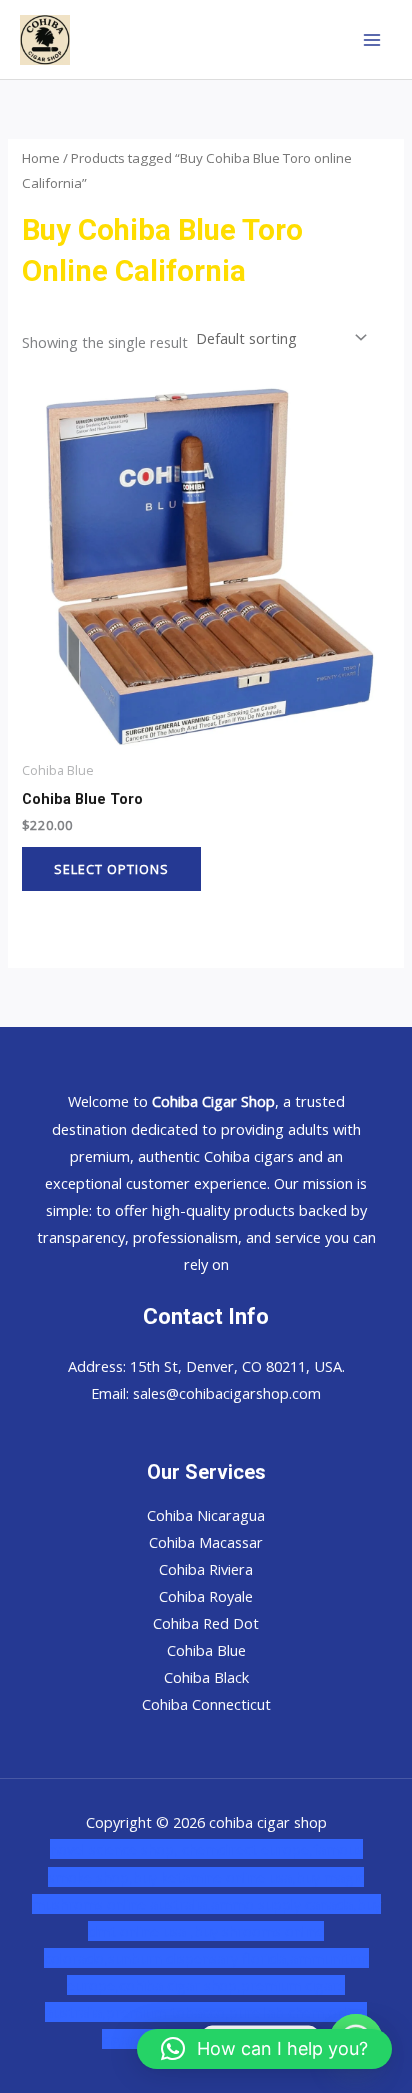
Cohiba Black (206, 1677)
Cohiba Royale (206, 1596)
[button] (264, 2049)
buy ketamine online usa (212, 1877)
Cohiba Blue (206, 1650)
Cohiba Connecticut (206, 1704)
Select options (111, 869)
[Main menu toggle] (372, 39)
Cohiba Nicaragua (206, 1515)
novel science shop (112, 1849)
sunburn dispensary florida (197, 1958)
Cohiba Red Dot (206, 1623)
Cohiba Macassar (206, 1542)
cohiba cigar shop (178, 1985)
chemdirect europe (245, 1849)
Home (41, 158)
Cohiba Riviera (206, 1569)
